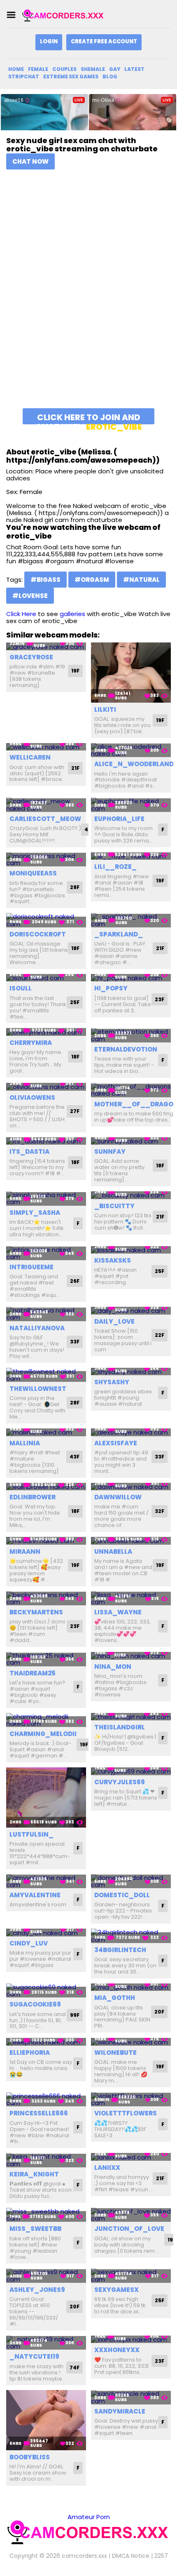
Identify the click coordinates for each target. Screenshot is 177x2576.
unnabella (113, 1551)
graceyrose (31, 657)
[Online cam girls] (63, 15)
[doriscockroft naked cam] (46, 920)
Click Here (21, 614)
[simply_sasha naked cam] (46, 1199)
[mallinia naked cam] (46, 1432)
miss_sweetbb (35, 2229)
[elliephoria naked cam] (46, 2042)
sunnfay (110, 1152)
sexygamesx (116, 2290)
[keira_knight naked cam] (46, 2160)
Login (49, 41)
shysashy (112, 1382)
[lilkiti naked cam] (131, 673)
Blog (110, 76)
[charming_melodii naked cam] (46, 1720)
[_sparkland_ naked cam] (131, 920)
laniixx (107, 2168)
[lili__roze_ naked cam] (131, 856)
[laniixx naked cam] (131, 2157)
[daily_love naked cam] (131, 1311)
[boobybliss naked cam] (46, 2420)
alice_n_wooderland (134, 764)
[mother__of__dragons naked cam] (131, 1090)
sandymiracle (120, 2411)
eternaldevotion (126, 1049)
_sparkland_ (119, 934)
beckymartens (36, 1612)
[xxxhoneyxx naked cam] (131, 2340)
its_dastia (29, 1152)
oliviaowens (32, 1097)
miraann (25, 1551)
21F (75, 768)
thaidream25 (33, 1673)
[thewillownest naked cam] (46, 1375)
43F (75, 1457)
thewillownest (38, 1389)
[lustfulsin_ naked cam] (46, 1797)
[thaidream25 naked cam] (46, 1659)
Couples (64, 69)
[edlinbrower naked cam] (46, 1487)
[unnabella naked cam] (131, 1541)
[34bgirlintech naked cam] (131, 1936)
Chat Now (30, 161)
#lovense (30, 596)
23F (160, 999)
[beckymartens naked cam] (46, 1599)
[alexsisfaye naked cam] (131, 1432)
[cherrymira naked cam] (46, 1032)
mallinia (25, 1443)
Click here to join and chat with (89, 418)
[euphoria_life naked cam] (131, 805)
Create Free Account (104, 41)
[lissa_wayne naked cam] (131, 1599)
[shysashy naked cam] (131, 1372)
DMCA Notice (131, 2556)
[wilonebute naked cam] (131, 2042)
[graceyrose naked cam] (46, 646)
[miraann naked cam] (46, 1541)
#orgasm (92, 580)
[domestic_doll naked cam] (131, 1881)
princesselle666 (39, 2113)
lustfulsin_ (31, 1834)
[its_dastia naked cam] (46, 1141)
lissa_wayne (118, 1612)
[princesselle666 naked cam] (46, 2100)
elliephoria (30, 2053)
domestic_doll (122, 1895)
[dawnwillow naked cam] (131, 1487)
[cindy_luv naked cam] (46, 1933)
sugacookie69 (35, 2004)
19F (75, 671)
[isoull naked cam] (46, 978)
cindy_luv (29, 1943)
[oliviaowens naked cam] (46, 1087)
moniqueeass (33, 873)
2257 (161, 2556)
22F (160, 1335)
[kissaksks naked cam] (131, 1250)
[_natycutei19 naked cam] (46, 2343)
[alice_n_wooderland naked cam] (131, 750)
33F (75, 1342)
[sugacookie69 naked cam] (46, 1991)
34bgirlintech (120, 1950)
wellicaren (30, 757)
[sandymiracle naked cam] (131, 2397)
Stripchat (24, 76)
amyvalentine (35, 1895)
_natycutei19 (34, 2356)
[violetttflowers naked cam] (131, 2100)
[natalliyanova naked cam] (46, 1314)
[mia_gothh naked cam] (131, 1987)
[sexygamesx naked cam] (131, 2276)
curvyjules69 (120, 1782)
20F (159, 2012)
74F (75, 2368)
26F (75, 1281)
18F (75, 948)
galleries (72, 614)
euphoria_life (119, 819)
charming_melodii (43, 1734)
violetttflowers (126, 2113)
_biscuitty (114, 1206)
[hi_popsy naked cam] (131, 978)
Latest (134, 69)
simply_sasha (35, 1213)
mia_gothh (115, 1998)
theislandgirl (120, 1727)
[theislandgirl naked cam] (131, 1717)
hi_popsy (111, 988)
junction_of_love (129, 2229)
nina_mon (113, 1667)
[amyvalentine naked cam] (46, 1881)
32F (160, 1511)
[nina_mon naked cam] (131, 1656)
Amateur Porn (89, 2517)
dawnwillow (118, 1497)
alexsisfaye (116, 1443)
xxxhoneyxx (117, 2350)
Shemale (93, 69)
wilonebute (115, 2053)
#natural (141, 580)
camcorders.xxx (84, 2556)
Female (38, 69)
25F (75, 1002)
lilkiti (105, 709)
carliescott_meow (45, 819)
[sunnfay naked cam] (131, 1141)
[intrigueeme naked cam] (46, 1253)
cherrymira (31, 1043)
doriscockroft (38, 934)
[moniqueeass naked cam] (46, 860)
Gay (115, 69)
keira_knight (34, 2174)
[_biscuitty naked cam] (131, 1195)
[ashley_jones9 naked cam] (46, 2276)
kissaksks (113, 1260)
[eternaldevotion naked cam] (131, 1035)
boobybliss (30, 2457)
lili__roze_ (115, 867)
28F (75, 887)
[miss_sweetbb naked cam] (46, 2215)
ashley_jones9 (37, 2290)
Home (16, 69)
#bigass (45, 580)
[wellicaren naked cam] (46, 747)
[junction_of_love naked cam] (131, 2215)
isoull (21, 988)
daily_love (114, 1321)
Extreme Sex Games (71, 76)
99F (75, 2015)
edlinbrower (33, 1497)
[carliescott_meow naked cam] (46, 805)
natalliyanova (37, 1328)
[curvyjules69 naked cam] (131, 1771)
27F (75, 1111)
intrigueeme (31, 1267)
